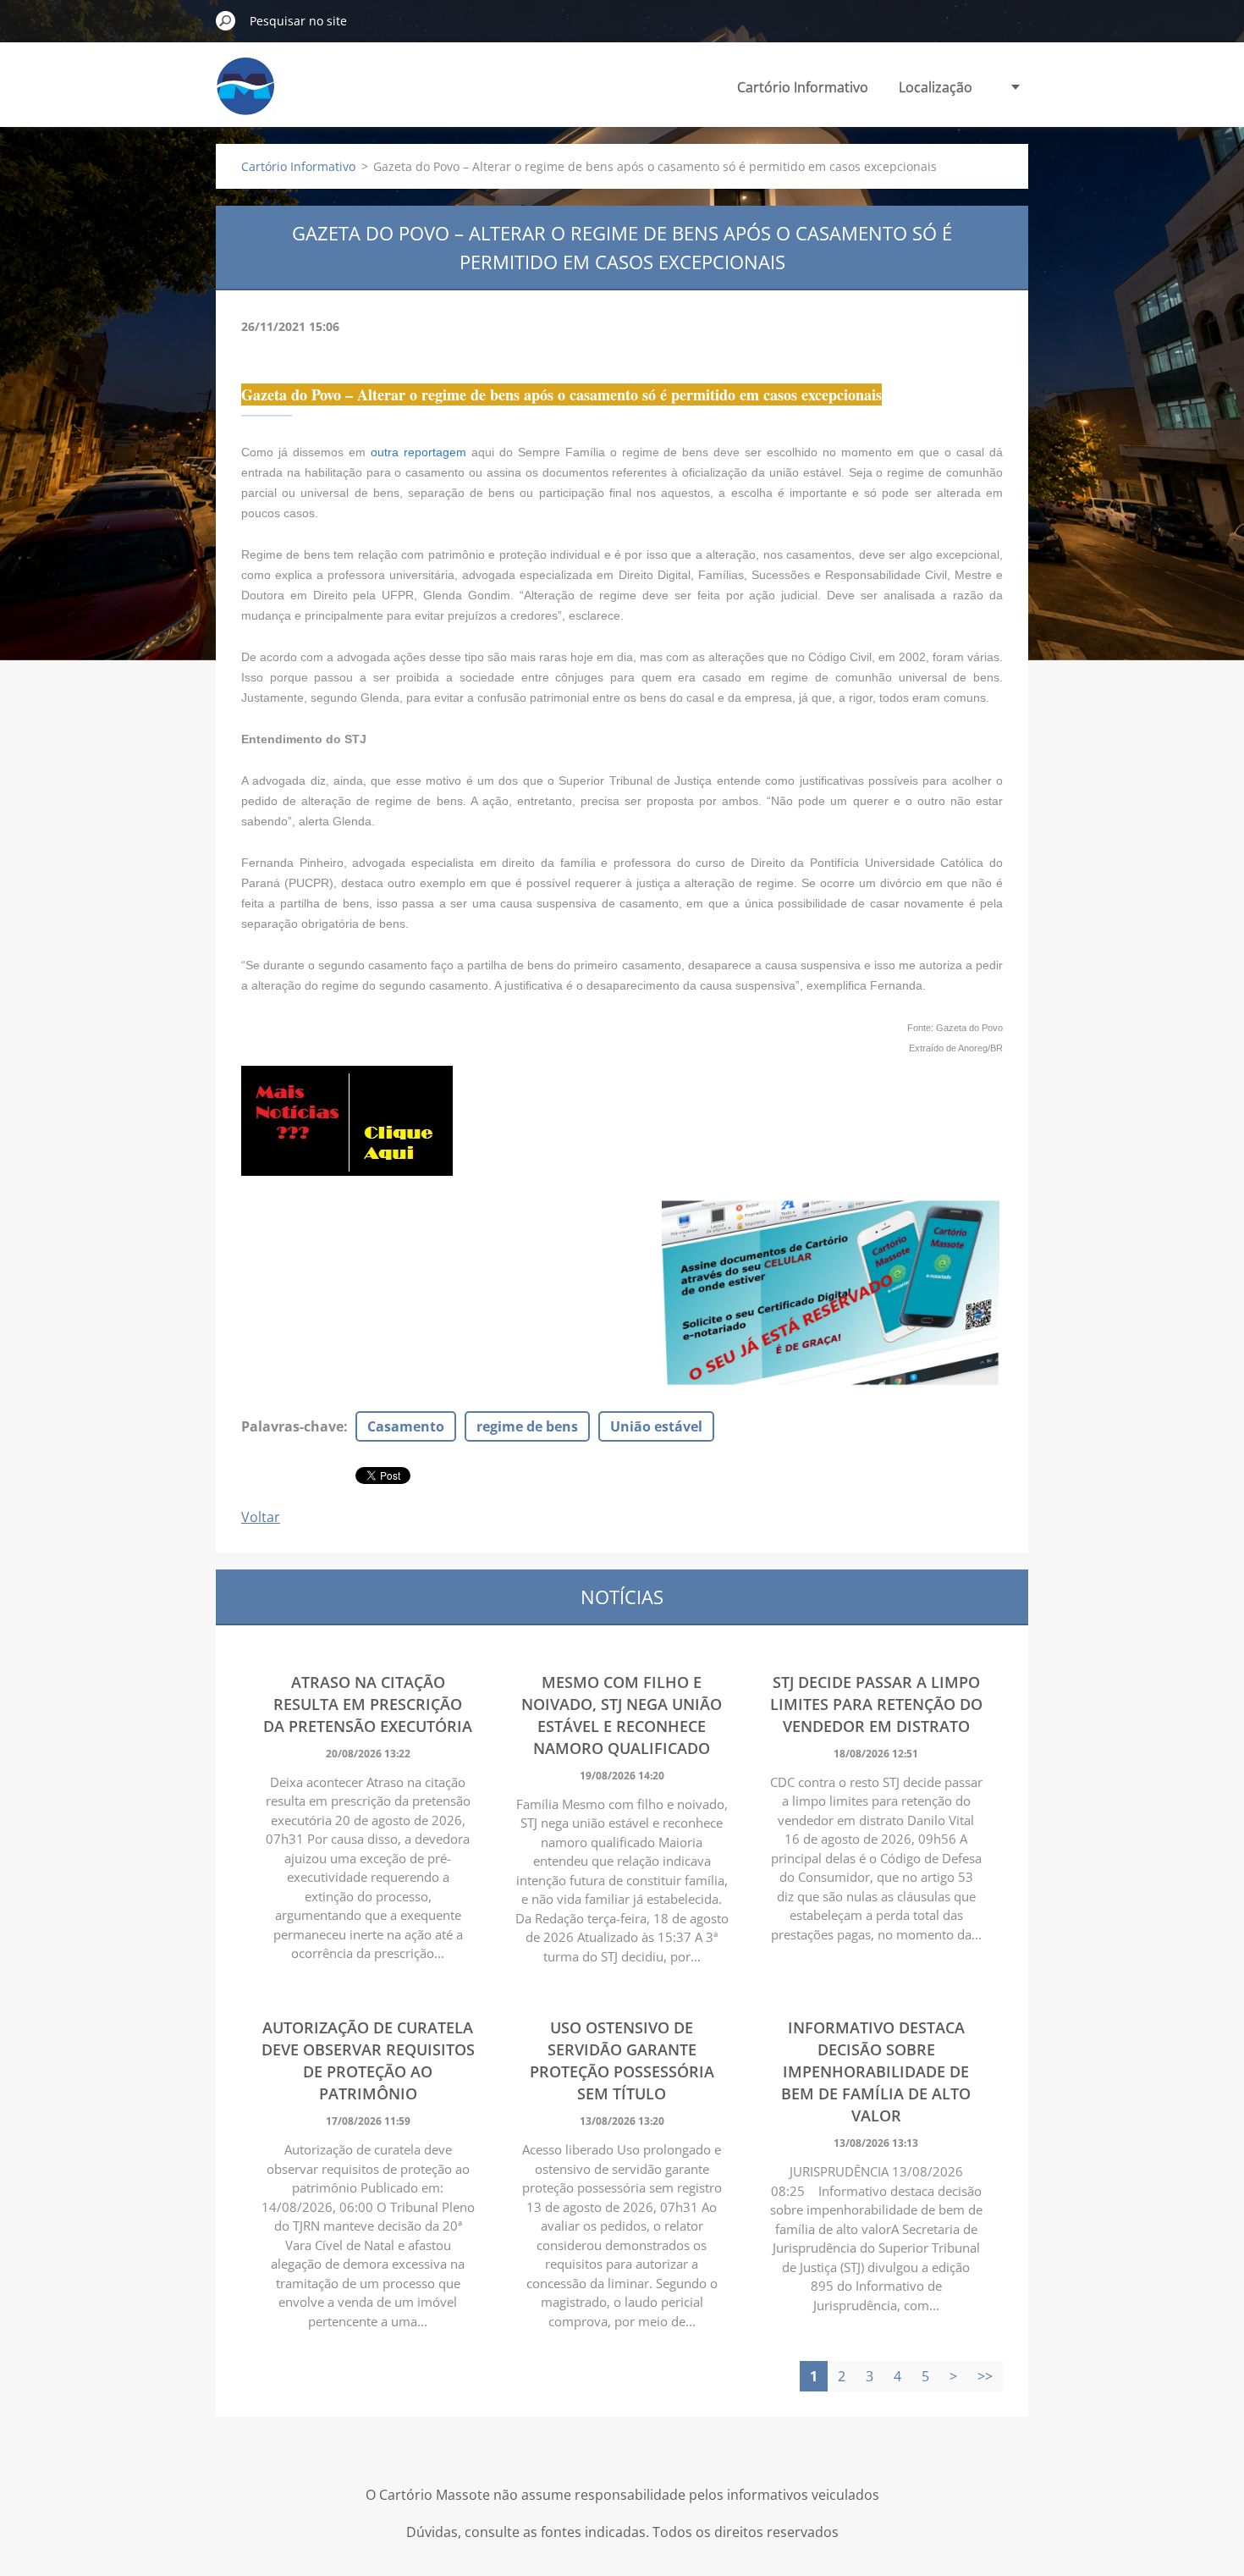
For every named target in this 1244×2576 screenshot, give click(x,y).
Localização (936, 87)
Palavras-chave (292, 1426)
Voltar (261, 1517)
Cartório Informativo (803, 87)
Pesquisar (226, 20)
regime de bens (527, 1426)
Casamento (406, 1426)
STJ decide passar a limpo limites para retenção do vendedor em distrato (876, 1704)
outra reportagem (418, 452)
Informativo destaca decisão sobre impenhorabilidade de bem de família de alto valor (876, 2071)
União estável (656, 1426)
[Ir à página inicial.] (245, 96)
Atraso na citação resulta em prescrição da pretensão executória (368, 1704)
